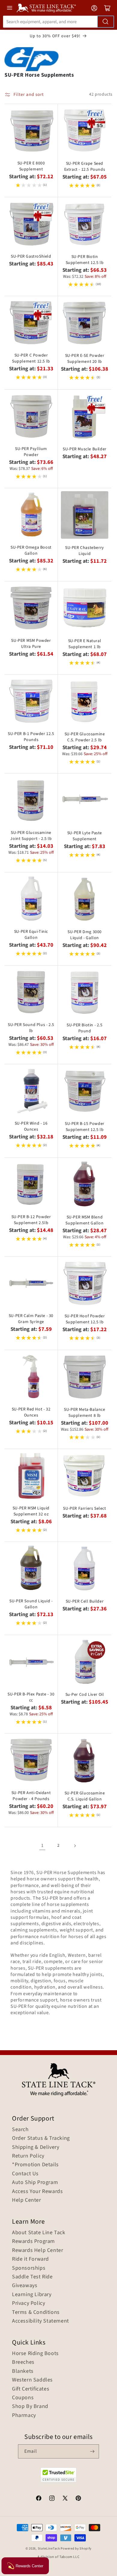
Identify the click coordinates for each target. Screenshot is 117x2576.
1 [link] (42, 1845)
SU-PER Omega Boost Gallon (31, 550)
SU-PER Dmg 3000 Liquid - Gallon (85, 935)
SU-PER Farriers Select (84, 1509)
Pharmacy (24, 2415)
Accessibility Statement (40, 2321)
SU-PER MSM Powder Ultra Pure (31, 644)
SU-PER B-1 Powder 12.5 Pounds (31, 737)
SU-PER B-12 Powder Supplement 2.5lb (31, 1220)
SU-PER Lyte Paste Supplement (85, 836)
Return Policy (28, 2156)
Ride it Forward (30, 2259)
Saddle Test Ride (32, 2277)
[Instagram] (52, 2499)
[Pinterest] (78, 2499)
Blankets (23, 2371)
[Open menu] (10, 8)
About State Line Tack (39, 2233)
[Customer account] (94, 8)
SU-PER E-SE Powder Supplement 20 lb (85, 359)
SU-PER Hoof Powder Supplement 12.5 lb (85, 1319)
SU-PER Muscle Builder (85, 449)
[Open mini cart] (107, 8)
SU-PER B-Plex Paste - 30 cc (31, 1697)
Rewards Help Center (37, 2250)
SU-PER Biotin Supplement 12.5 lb (85, 260)
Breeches (23, 2362)
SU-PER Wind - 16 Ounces (31, 1126)
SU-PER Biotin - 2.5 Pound (84, 1028)
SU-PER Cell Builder (85, 1601)
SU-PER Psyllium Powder (31, 452)
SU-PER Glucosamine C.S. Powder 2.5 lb (85, 737)
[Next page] (75, 1846)
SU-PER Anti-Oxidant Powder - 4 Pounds (31, 1796)
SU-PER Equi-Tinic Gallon (31, 935)
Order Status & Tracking (41, 2138)
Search (20, 2130)
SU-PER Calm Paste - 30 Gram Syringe (31, 1319)
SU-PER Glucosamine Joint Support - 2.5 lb (31, 836)
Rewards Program (33, 2241)
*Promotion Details (35, 2165)
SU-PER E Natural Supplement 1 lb (85, 644)
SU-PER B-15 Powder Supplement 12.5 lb (85, 1127)
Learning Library (32, 2295)
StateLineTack (49, 2548)
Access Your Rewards (37, 2192)
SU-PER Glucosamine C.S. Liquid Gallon (85, 1796)
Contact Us (25, 2174)
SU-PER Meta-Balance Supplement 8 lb (84, 1413)
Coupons (23, 2398)
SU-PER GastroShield (31, 256)
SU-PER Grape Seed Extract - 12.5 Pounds (85, 167)
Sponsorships (29, 2268)
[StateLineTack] (46, 8)
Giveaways (25, 2286)
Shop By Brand (30, 2406)
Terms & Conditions (36, 2312)
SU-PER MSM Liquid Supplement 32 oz (31, 1511)
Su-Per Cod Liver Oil (85, 1695)
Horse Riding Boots (35, 2354)
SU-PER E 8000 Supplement (31, 166)
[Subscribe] (92, 2451)
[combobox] (58, 22)
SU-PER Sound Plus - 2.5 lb (31, 1028)
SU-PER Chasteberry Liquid (85, 551)
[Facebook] (39, 2499)
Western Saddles (32, 2380)
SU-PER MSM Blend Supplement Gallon (84, 1220)
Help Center (27, 2200)
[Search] (106, 22)
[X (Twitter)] (65, 2499)
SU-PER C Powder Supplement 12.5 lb (31, 358)
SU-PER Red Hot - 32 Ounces (31, 1412)
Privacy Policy (28, 2303)
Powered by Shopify (76, 2548)
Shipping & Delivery (36, 2147)
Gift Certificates (31, 2389)
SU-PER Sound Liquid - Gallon (31, 1604)
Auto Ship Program (35, 2182)
